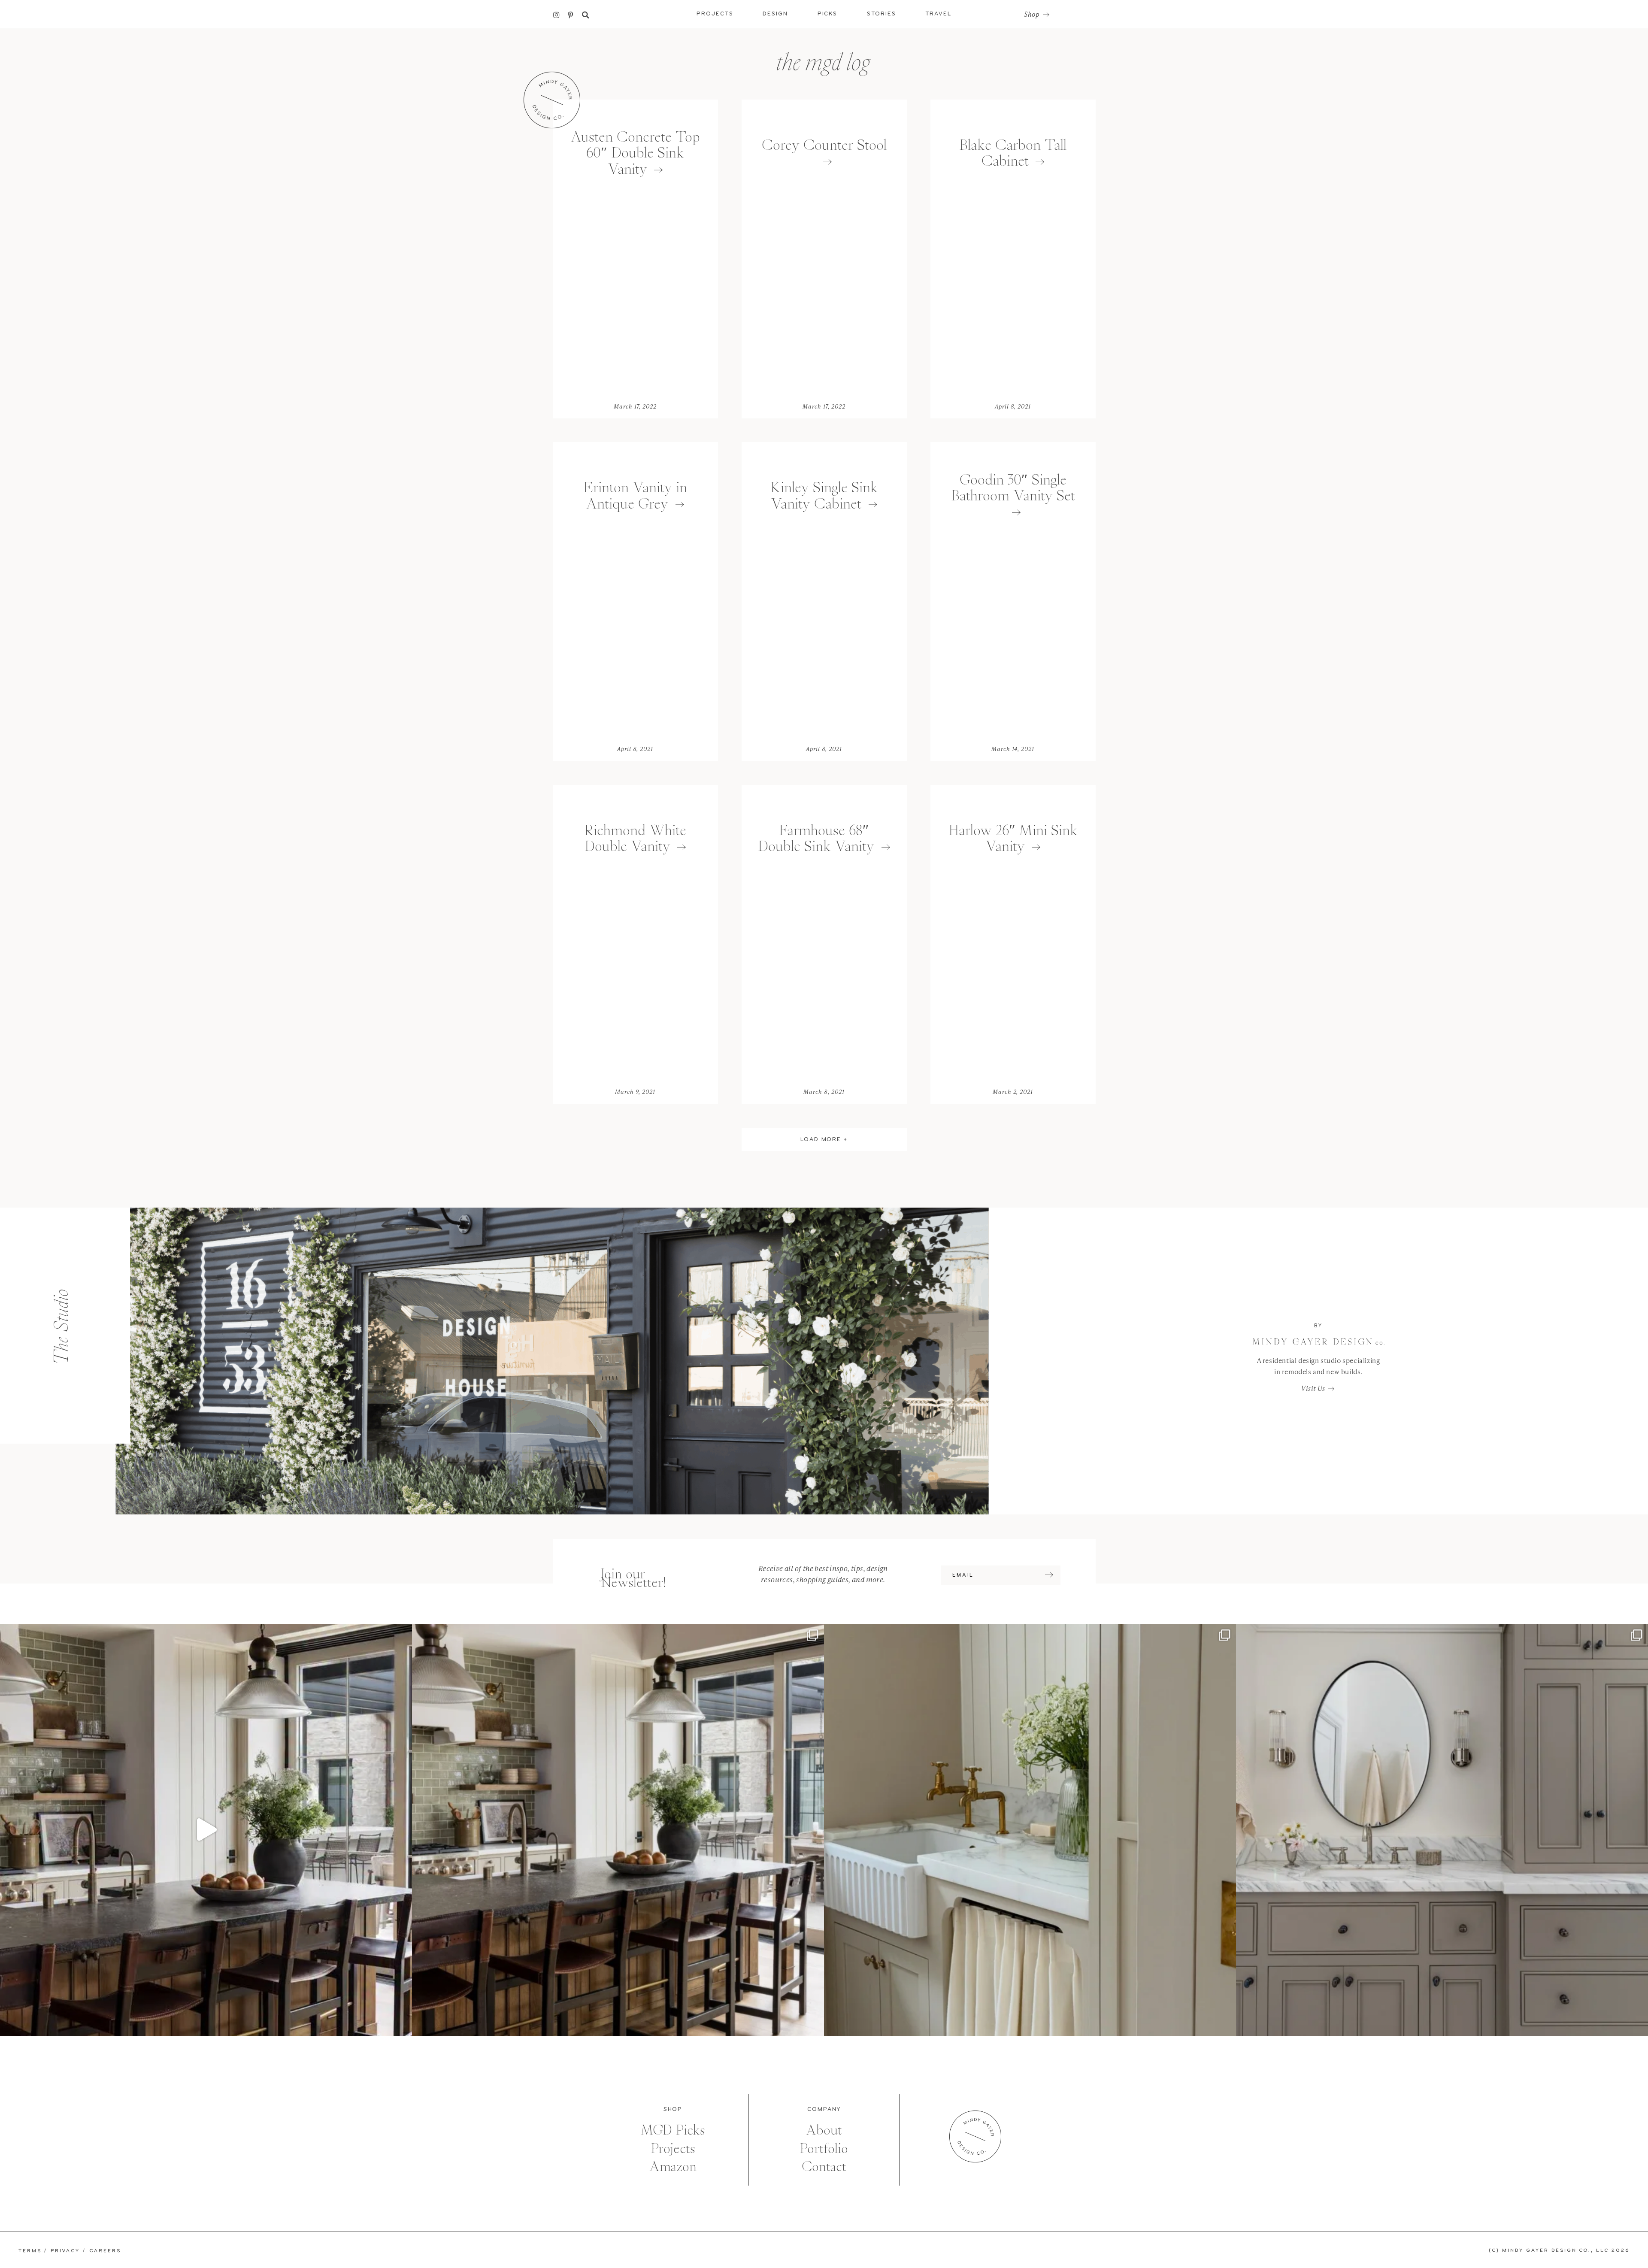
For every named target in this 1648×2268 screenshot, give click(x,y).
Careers (105, 2251)
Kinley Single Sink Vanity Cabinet (824, 495)
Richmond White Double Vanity (635, 838)
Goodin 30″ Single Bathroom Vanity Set (1013, 488)
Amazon (673, 2167)
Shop (1032, 15)
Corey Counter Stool (824, 145)
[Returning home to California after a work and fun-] (1030, 1830)
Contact (824, 2167)
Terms (30, 2251)
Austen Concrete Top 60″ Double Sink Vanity (635, 153)
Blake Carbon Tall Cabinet (1013, 153)
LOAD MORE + (824, 1140)
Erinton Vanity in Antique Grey (635, 495)
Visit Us (1313, 1388)
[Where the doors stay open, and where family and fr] (206, 1830)
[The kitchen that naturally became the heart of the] (618, 1830)
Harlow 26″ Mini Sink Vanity (1013, 838)
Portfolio (824, 2148)
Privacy (65, 2251)
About (824, 2130)
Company (824, 2109)
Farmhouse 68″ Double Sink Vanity (816, 838)
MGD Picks (673, 2130)
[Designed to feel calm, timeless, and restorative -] (1442, 1830)
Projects (673, 2148)
